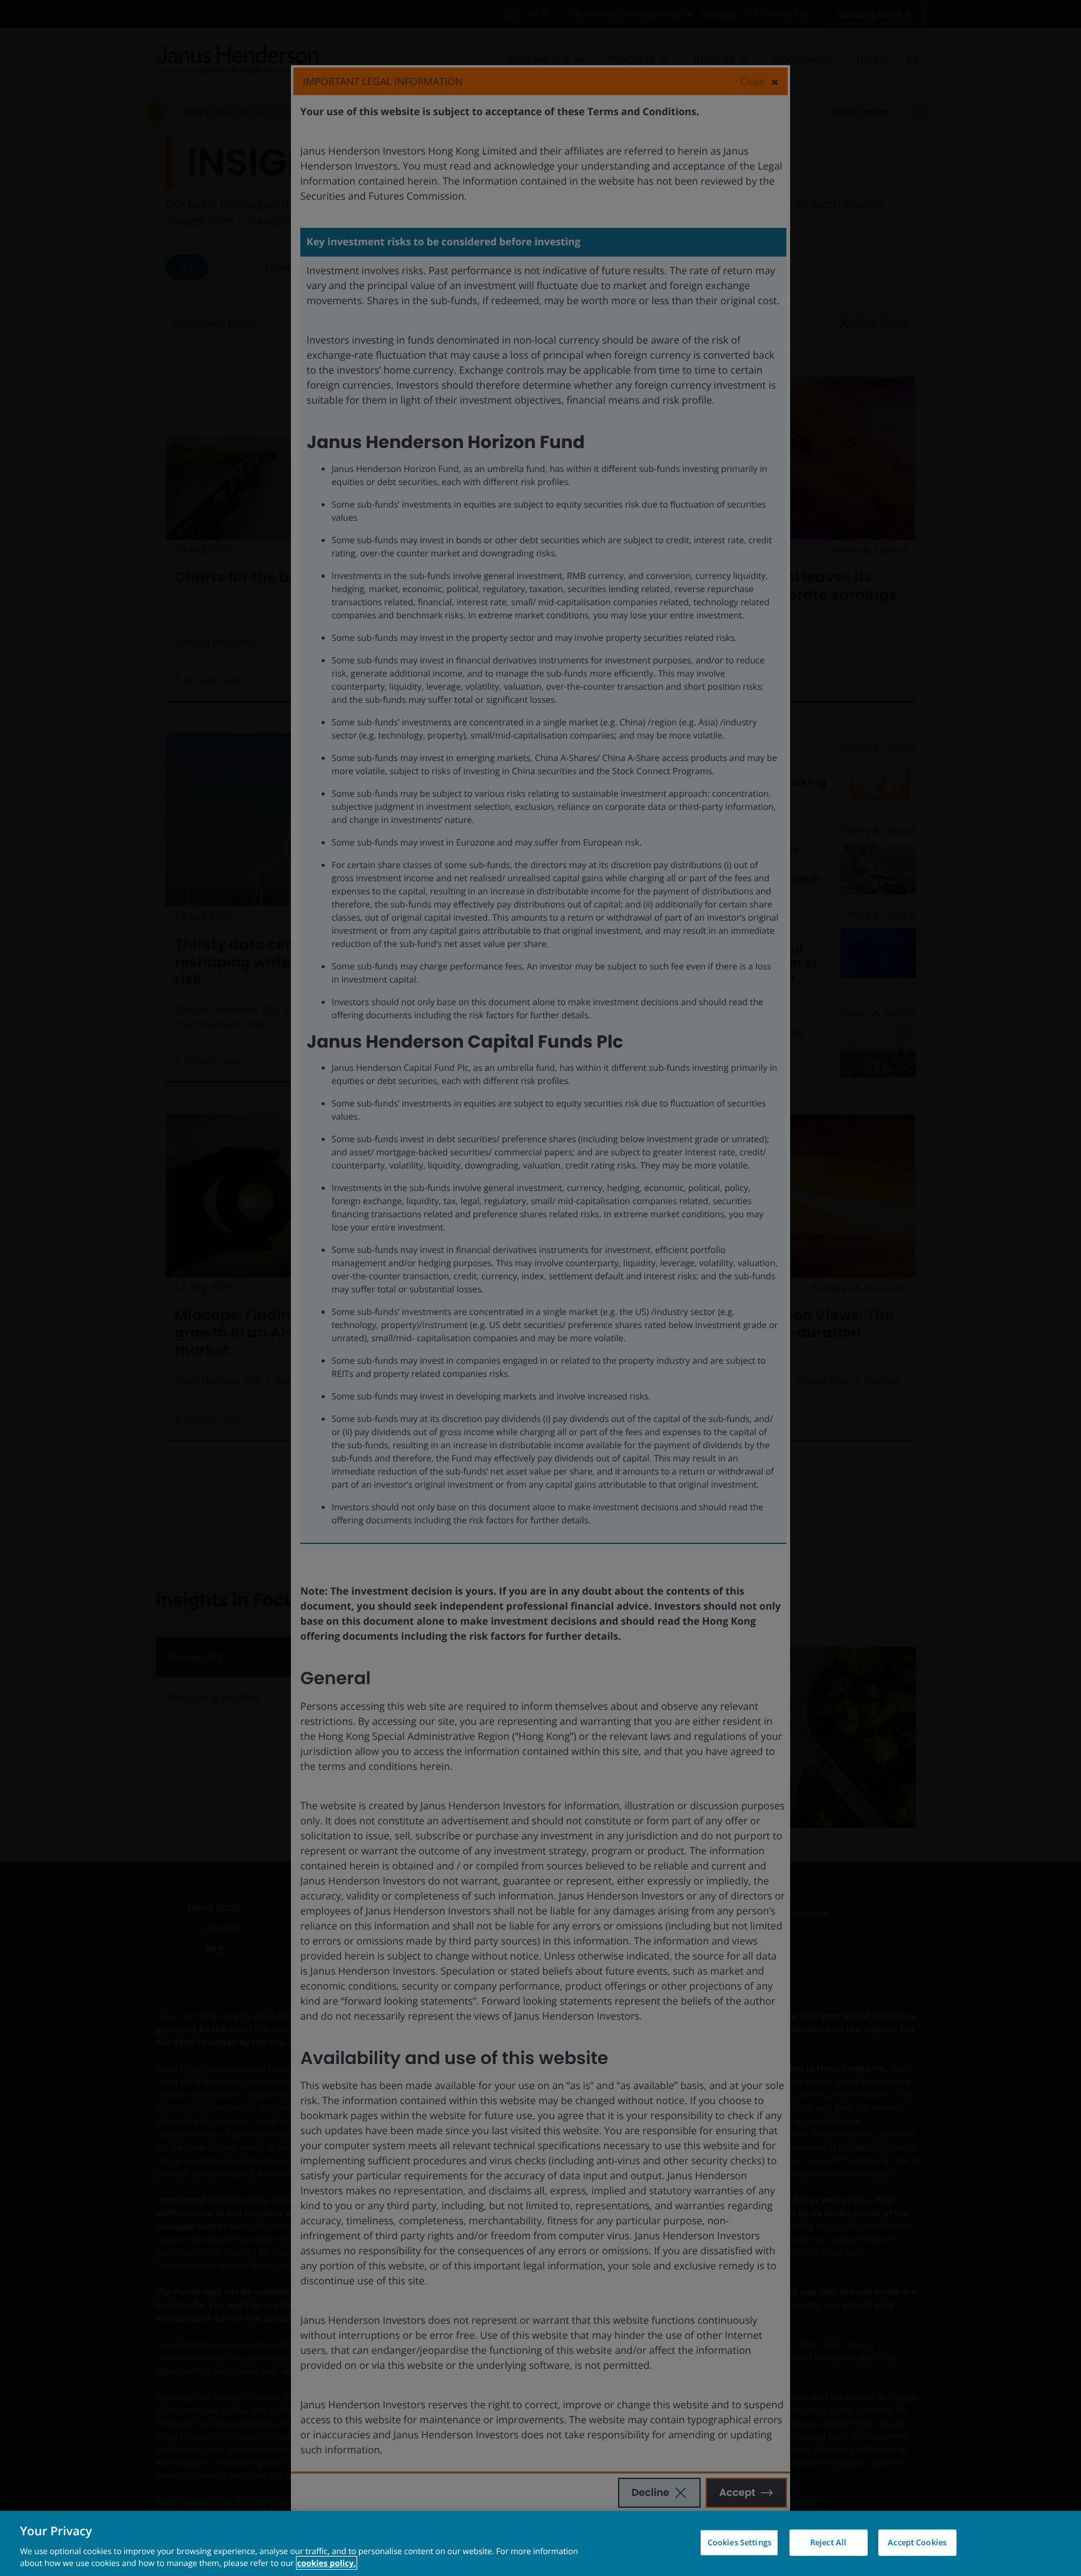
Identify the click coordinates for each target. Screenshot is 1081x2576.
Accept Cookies (917, 2542)
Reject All (828, 2542)
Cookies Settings (739, 2542)
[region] (540, 2543)
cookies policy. (327, 2563)
